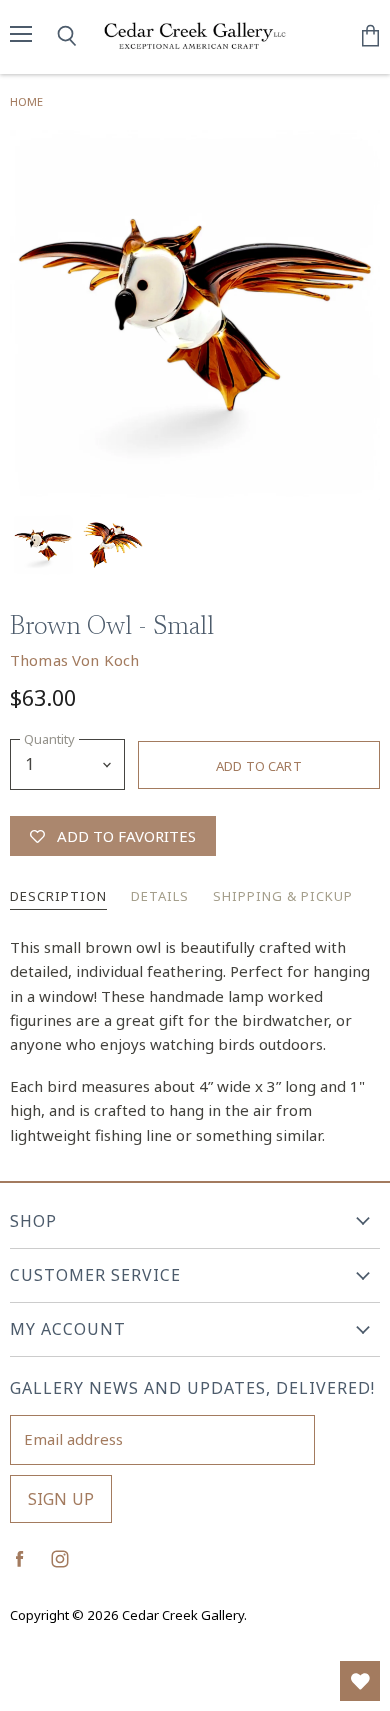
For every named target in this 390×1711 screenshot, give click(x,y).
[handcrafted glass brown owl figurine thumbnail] (113, 545)
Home (26, 102)
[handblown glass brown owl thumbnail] (43, 545)
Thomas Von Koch (74, 660)
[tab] (58, 898)
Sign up (61, 1499)
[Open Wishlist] (360, 1681)
